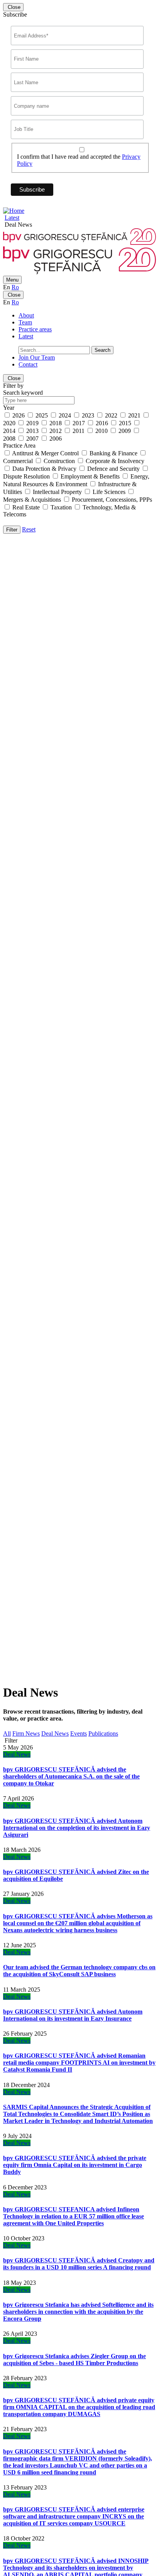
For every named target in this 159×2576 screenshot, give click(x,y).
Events (79, 1733)
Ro (15, 287)
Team (25, 322)
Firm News (26, 1733)
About (26, 315)
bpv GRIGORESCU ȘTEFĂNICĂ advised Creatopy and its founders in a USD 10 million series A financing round (79, 2264)
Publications (103, 1733)
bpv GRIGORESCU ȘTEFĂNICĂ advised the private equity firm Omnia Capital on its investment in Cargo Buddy (75, 2165)
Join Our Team (37, 357)
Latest (12, 218)
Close (13, 7)
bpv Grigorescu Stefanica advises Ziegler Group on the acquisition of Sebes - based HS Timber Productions (74, 2360)
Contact (28, 364)
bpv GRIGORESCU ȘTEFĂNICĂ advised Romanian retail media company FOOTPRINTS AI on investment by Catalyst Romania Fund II (79, 2063)
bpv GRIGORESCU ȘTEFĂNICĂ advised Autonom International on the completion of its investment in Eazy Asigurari (77, 1828)
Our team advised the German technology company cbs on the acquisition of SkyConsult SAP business (79, 1971)
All (7, 1733)
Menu (12, 280)
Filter (12, 530)
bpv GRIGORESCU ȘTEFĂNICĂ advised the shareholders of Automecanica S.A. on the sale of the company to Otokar (71, 1776)
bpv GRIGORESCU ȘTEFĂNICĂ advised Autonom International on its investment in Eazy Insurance (73, 2015)
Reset (29, 529)
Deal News (55, 1733)
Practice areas (35, 329)
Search (102, 350)
